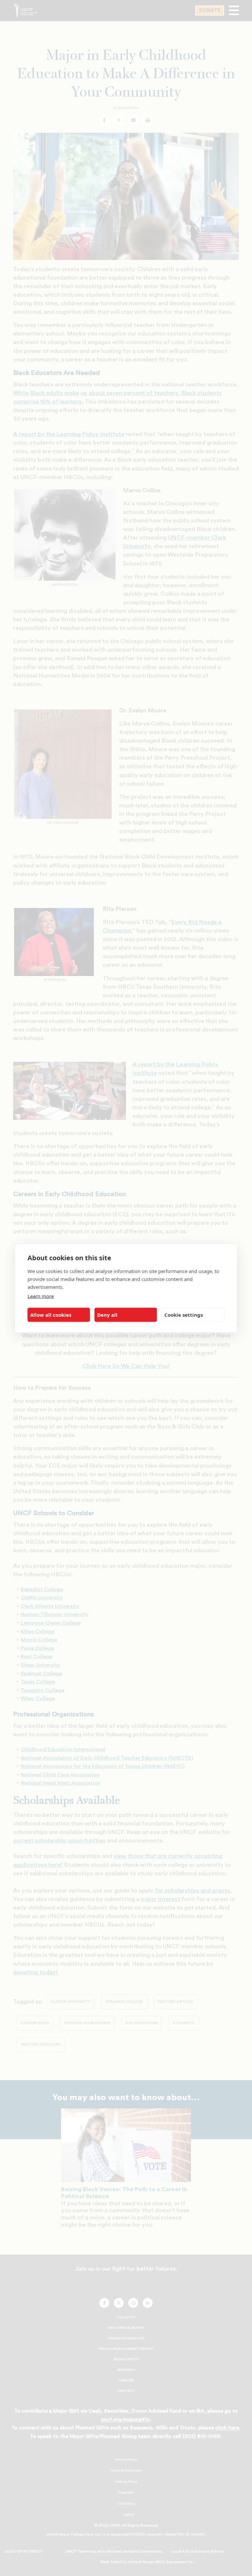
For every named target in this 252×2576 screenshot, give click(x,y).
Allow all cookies (51, 1315)
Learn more (41, 1296)
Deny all (107, 1315)
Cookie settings (184, 1315)
